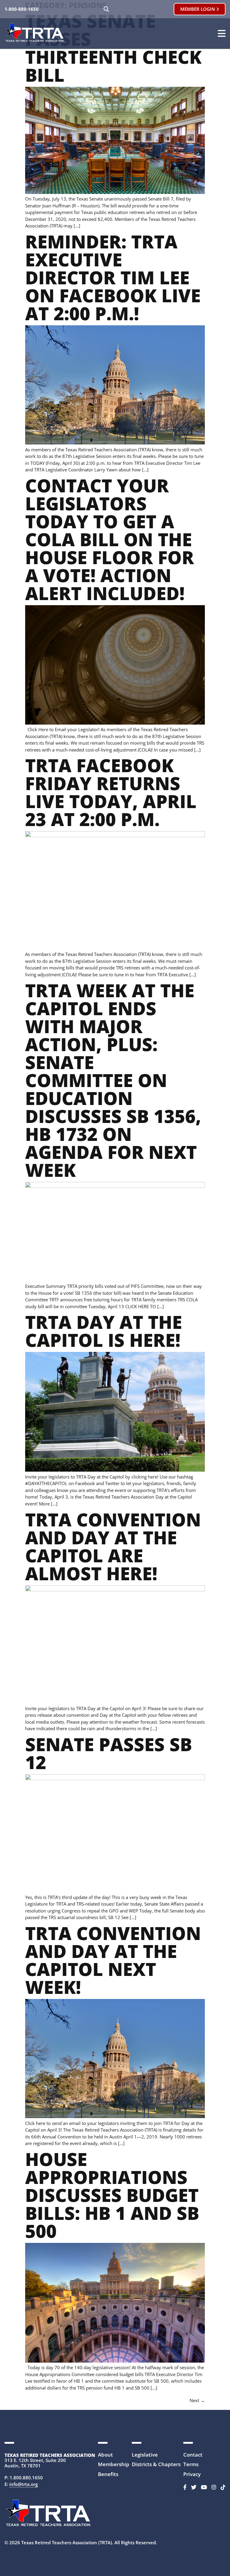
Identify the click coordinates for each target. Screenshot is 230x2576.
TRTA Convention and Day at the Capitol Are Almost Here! (113, 1546)
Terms (191, 2464)
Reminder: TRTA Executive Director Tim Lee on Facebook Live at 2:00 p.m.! (113, 277)
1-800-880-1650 (22, 9)
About (105, 2455)
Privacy (192, 2474)
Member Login (198, 9)
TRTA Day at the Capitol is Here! (104, 1331)
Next (197, 2400)
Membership (114, 2464)
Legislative (145, 2455)
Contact (193, 2455)
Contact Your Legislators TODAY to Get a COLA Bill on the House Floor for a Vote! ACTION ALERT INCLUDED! (110, 539)
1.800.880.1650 (26, 2478)
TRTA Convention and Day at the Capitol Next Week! (113, 1960)
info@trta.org (24, 2484)
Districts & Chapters (156, 2464)
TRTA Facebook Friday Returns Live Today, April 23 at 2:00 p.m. (111, 792)
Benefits (108, 2474)
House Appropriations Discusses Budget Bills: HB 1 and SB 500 (112, 2195)
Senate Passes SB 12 (109, 1753)
